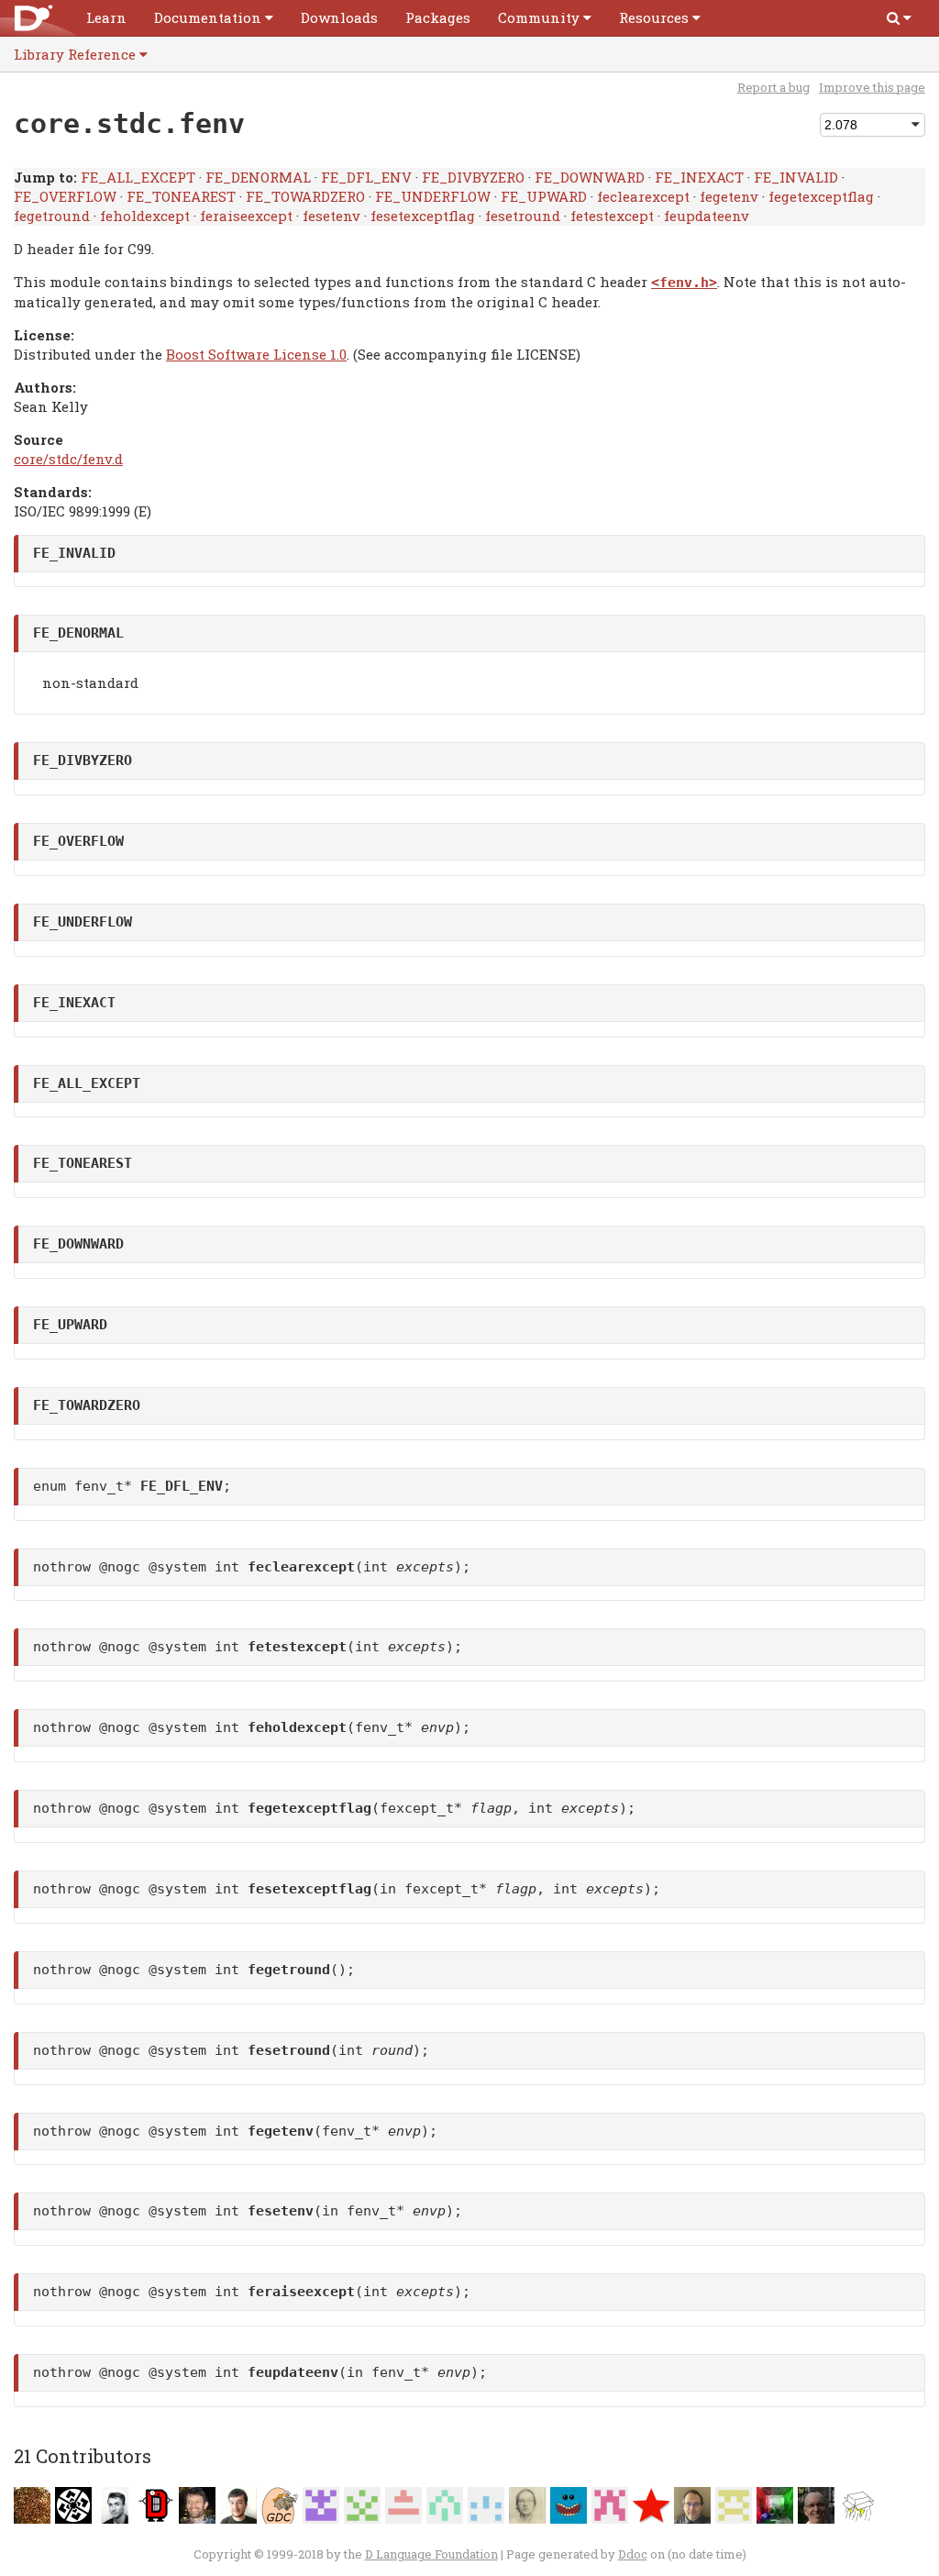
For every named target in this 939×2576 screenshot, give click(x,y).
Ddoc (633, 2554)
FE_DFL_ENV (366, 177)
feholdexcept (145, 216)
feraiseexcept (246, 216)
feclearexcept (643, 196)
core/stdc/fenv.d (68, 459)
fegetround (52, 216)
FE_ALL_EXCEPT (138, 177)
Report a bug (773, 87)
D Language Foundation (431, 2554)
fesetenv (331, 216)
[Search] (899, 18)
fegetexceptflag (821, 196)
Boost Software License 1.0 (256, 354)
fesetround (523, 216)
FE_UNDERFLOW (433, 196)
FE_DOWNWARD (590, 177)
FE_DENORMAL (258, 177)
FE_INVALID (796, 177)
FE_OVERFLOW (65, 196)
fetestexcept (612, 216)
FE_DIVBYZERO (473, 177)
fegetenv (729, 196)
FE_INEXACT (699, 177)
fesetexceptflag (423, 216)
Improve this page (872, 87)
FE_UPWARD (544, 196)
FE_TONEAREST (181, 196)
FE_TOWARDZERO (305, 196)
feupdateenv (707, 216)
